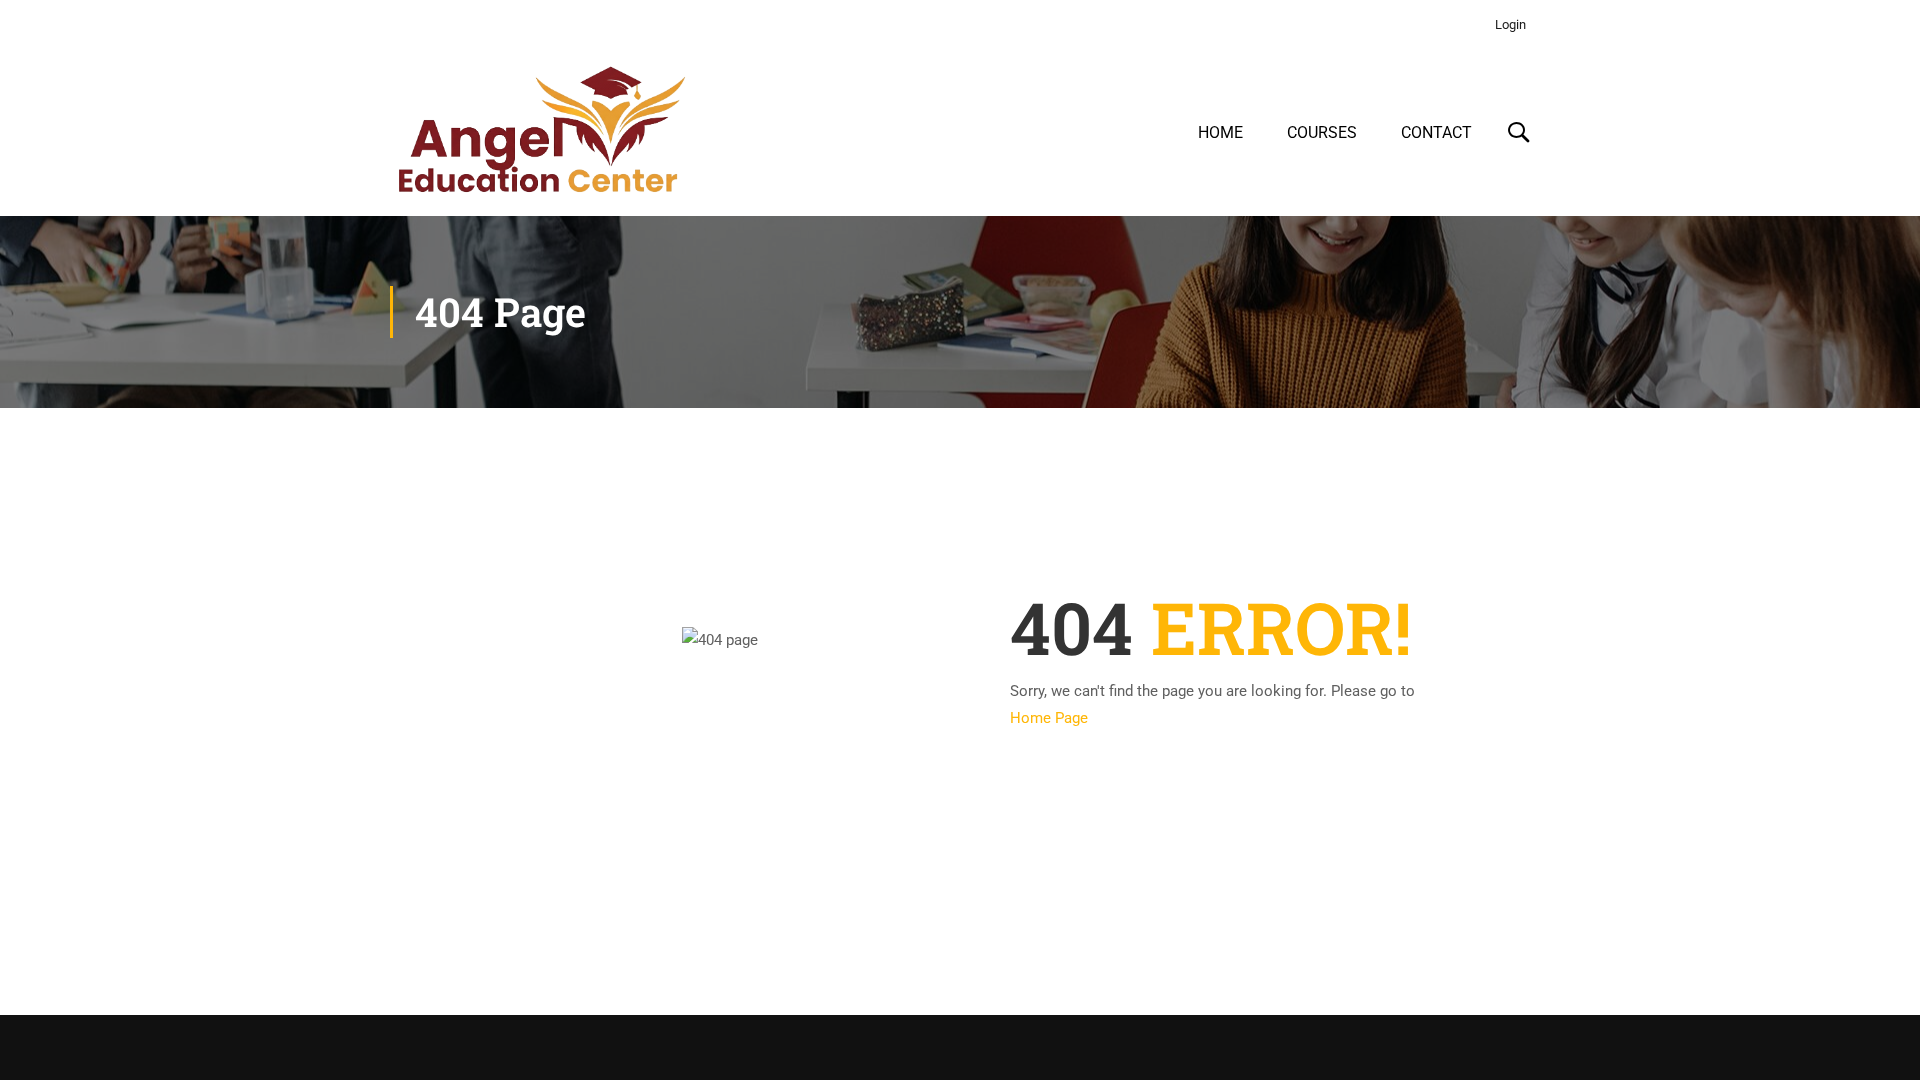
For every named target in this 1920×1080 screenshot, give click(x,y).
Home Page (1049, 718)
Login (1510, 24)
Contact (1436, 132)
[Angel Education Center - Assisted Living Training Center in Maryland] (540, 133)
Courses (1322, 132)
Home (1220, 132)
